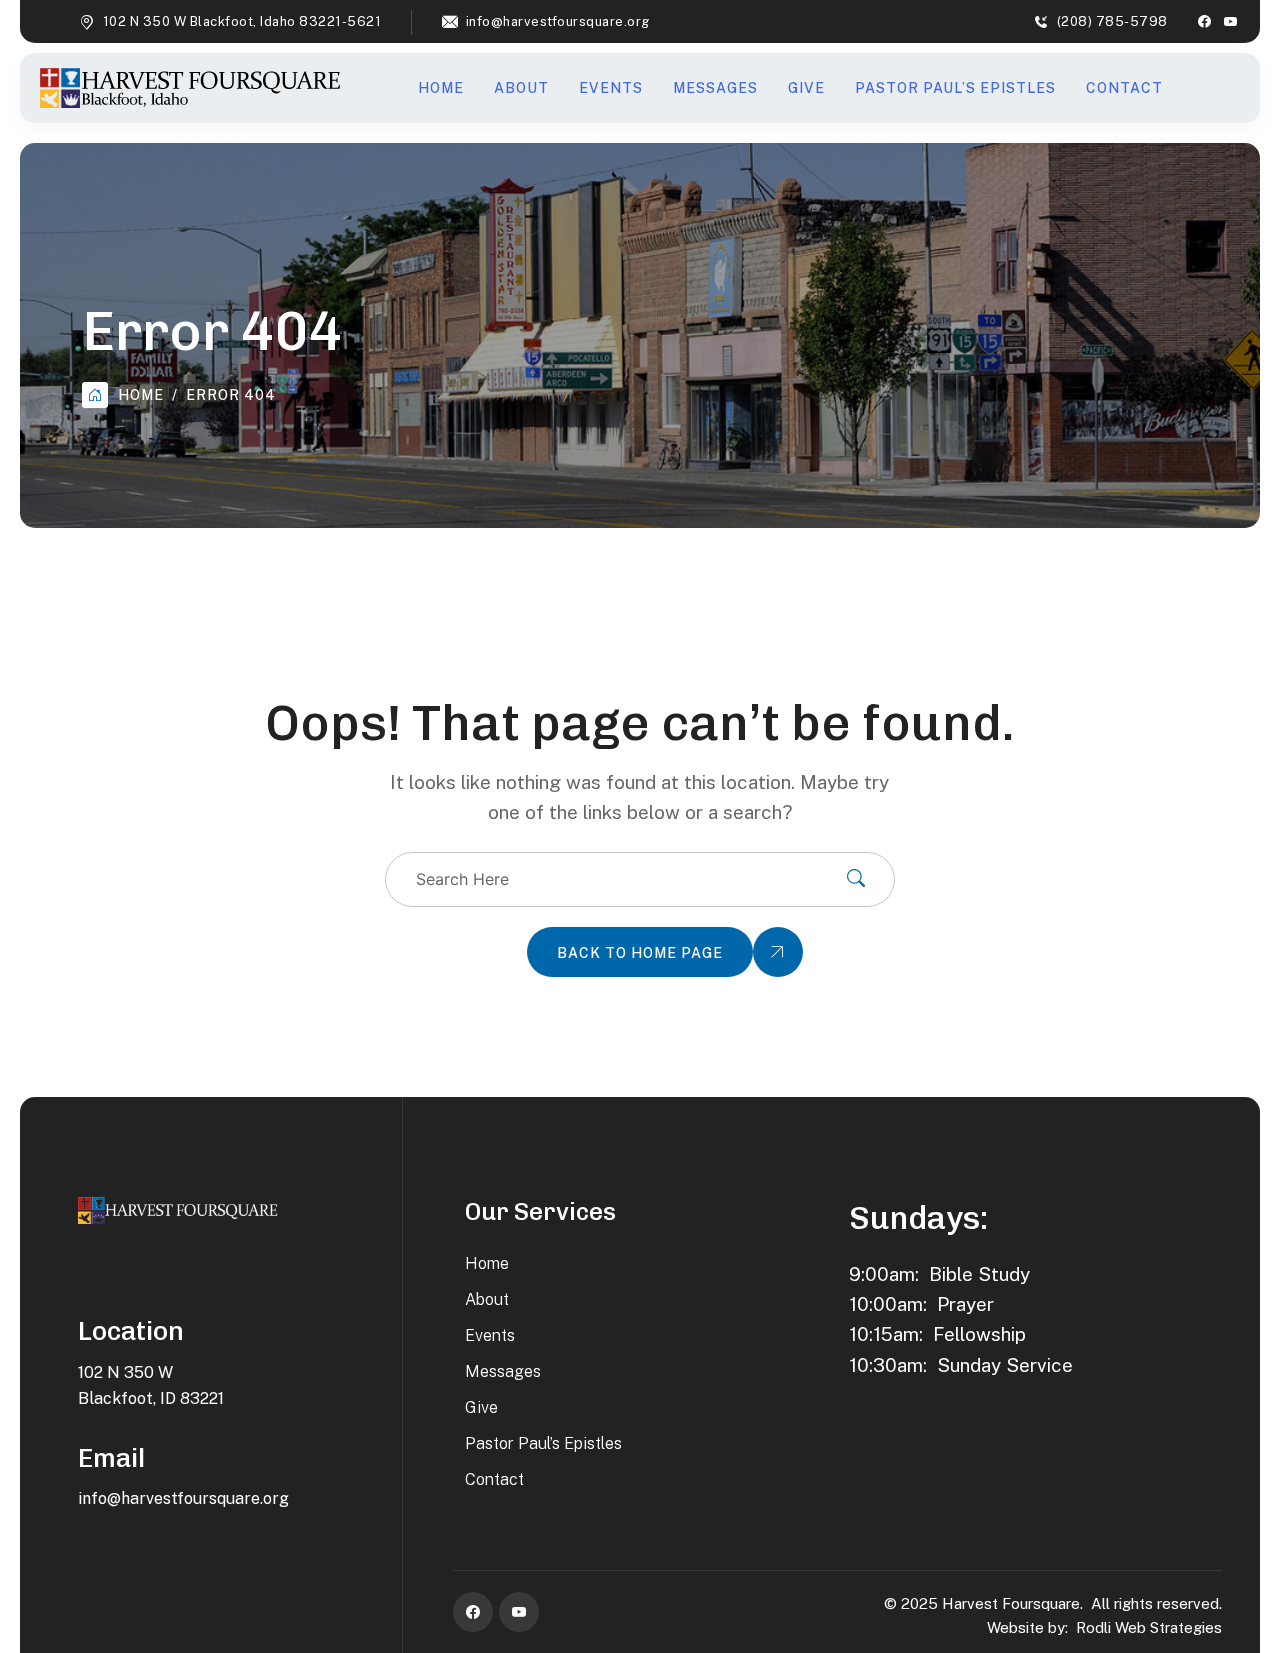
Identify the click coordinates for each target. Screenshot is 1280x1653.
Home (441, 88)
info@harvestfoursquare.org (558, 21)
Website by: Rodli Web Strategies (1104, 1627)
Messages (715, 88)
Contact (1124, 88)
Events (611, 88)
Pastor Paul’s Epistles (955, 88)
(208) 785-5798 (1112, 21)
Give (806, 88)
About (521, 88)
